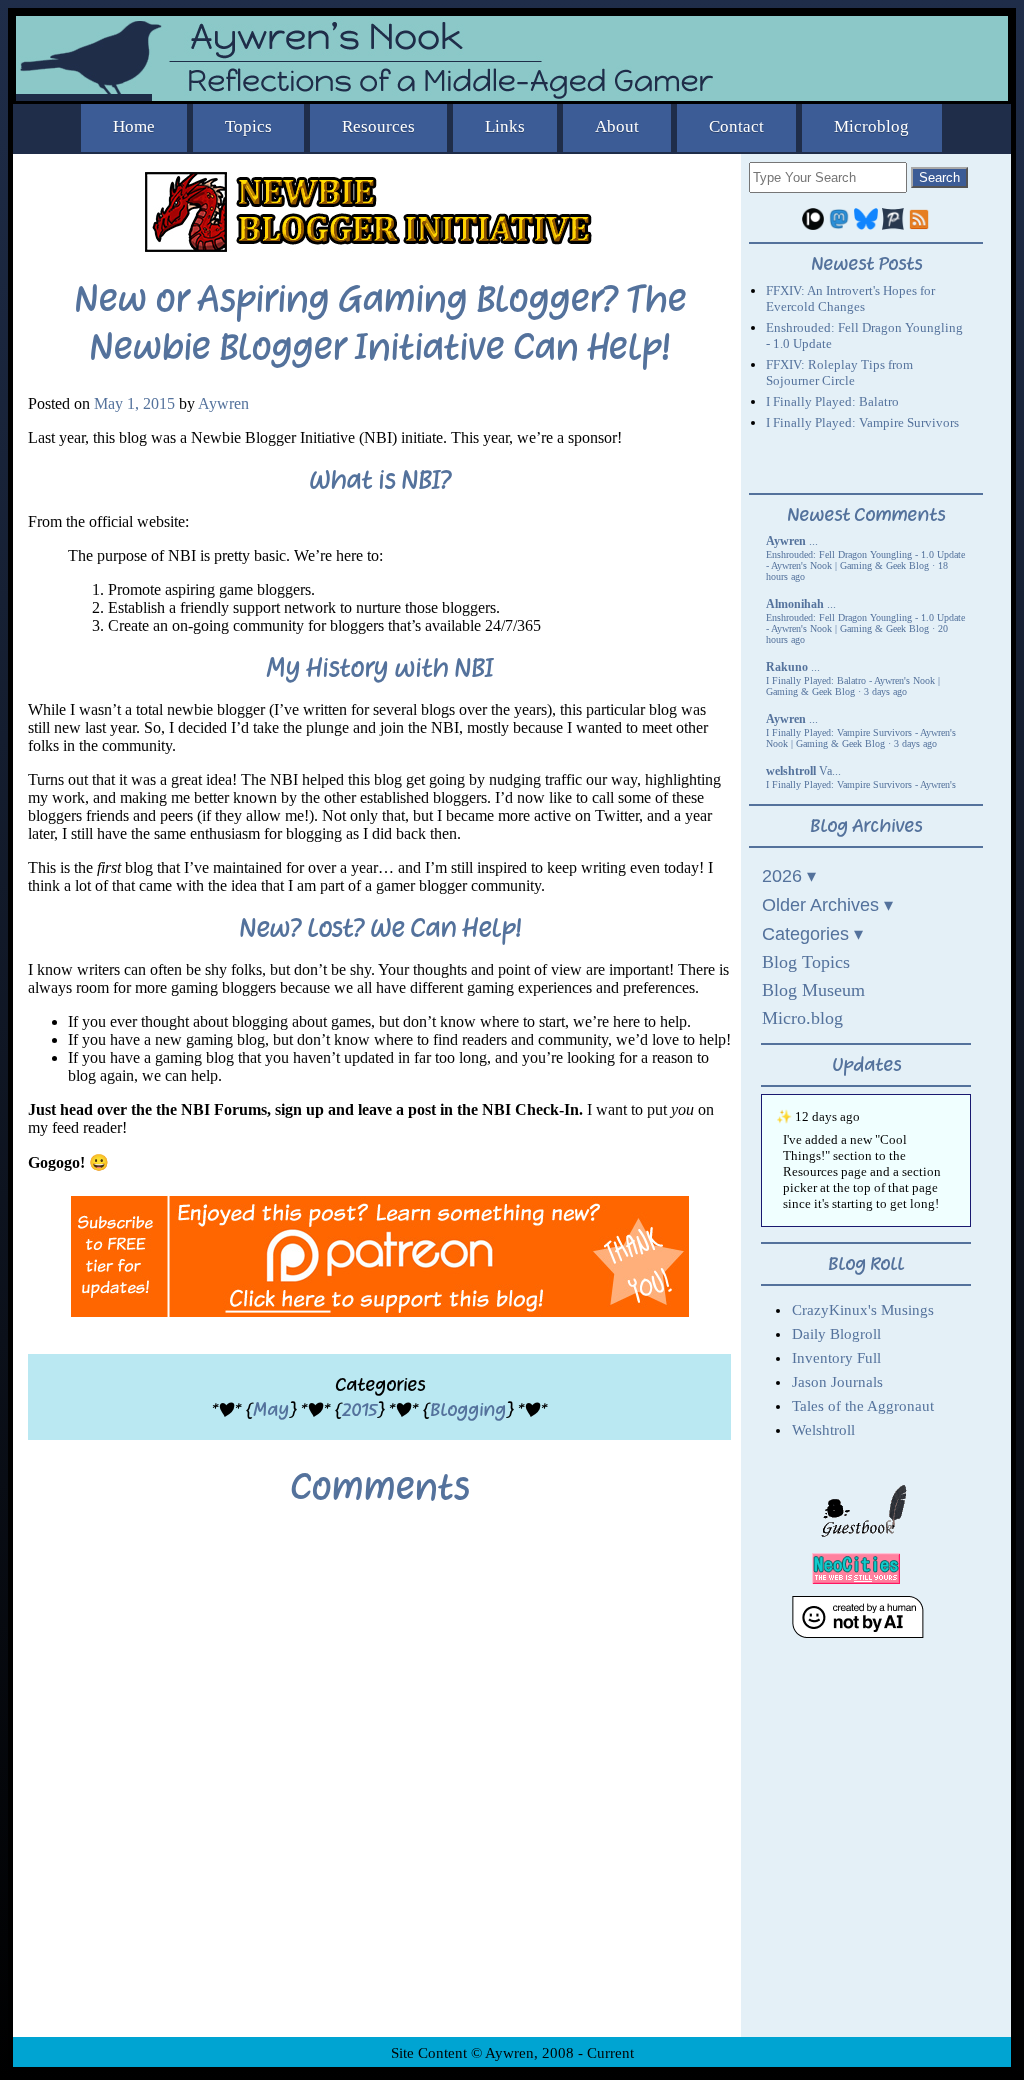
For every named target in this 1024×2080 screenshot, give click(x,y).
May (271, 1409)
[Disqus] (379, 1787)
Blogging (468, 1409)
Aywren (223, 403)
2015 (359, 1409)
